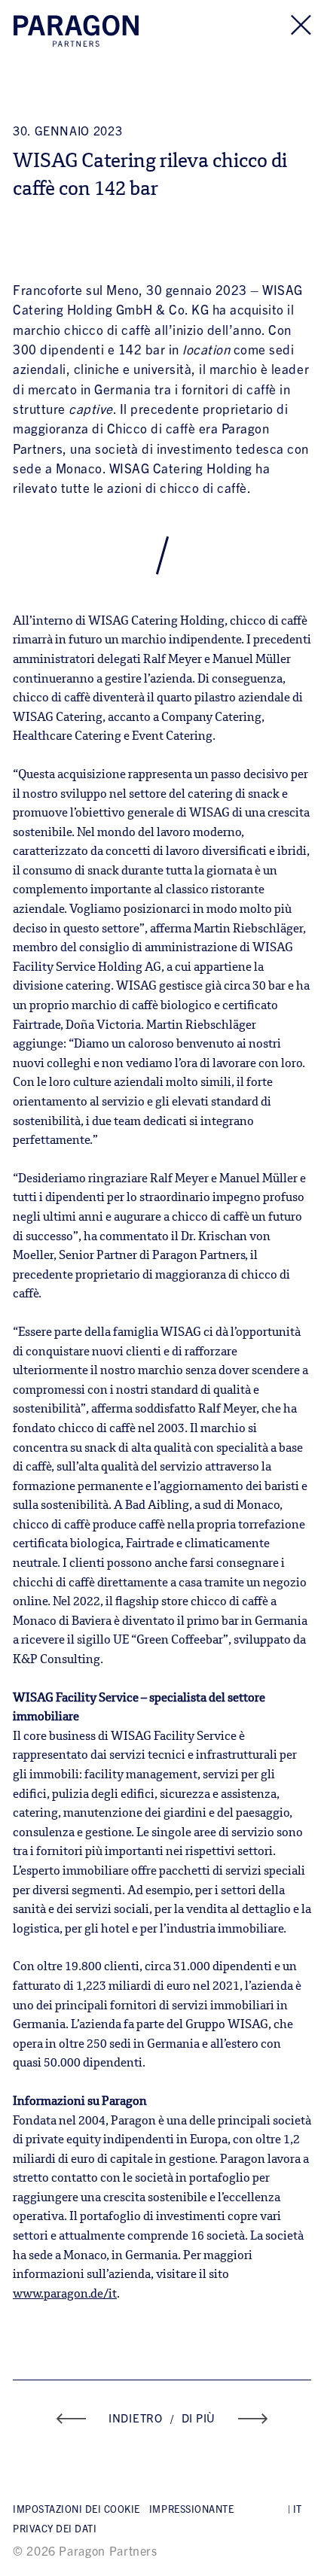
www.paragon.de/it (65, 2295)
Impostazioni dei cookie (76, 2509)
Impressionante (191, 2509)
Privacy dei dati (55, 2528)
